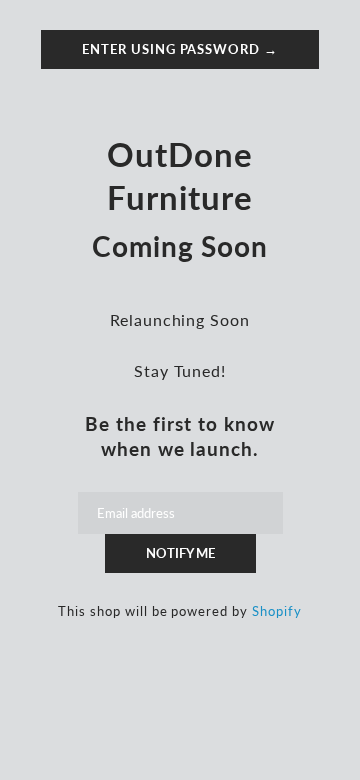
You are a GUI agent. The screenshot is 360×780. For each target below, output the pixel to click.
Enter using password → (180, 49)
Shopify (277, 611)
